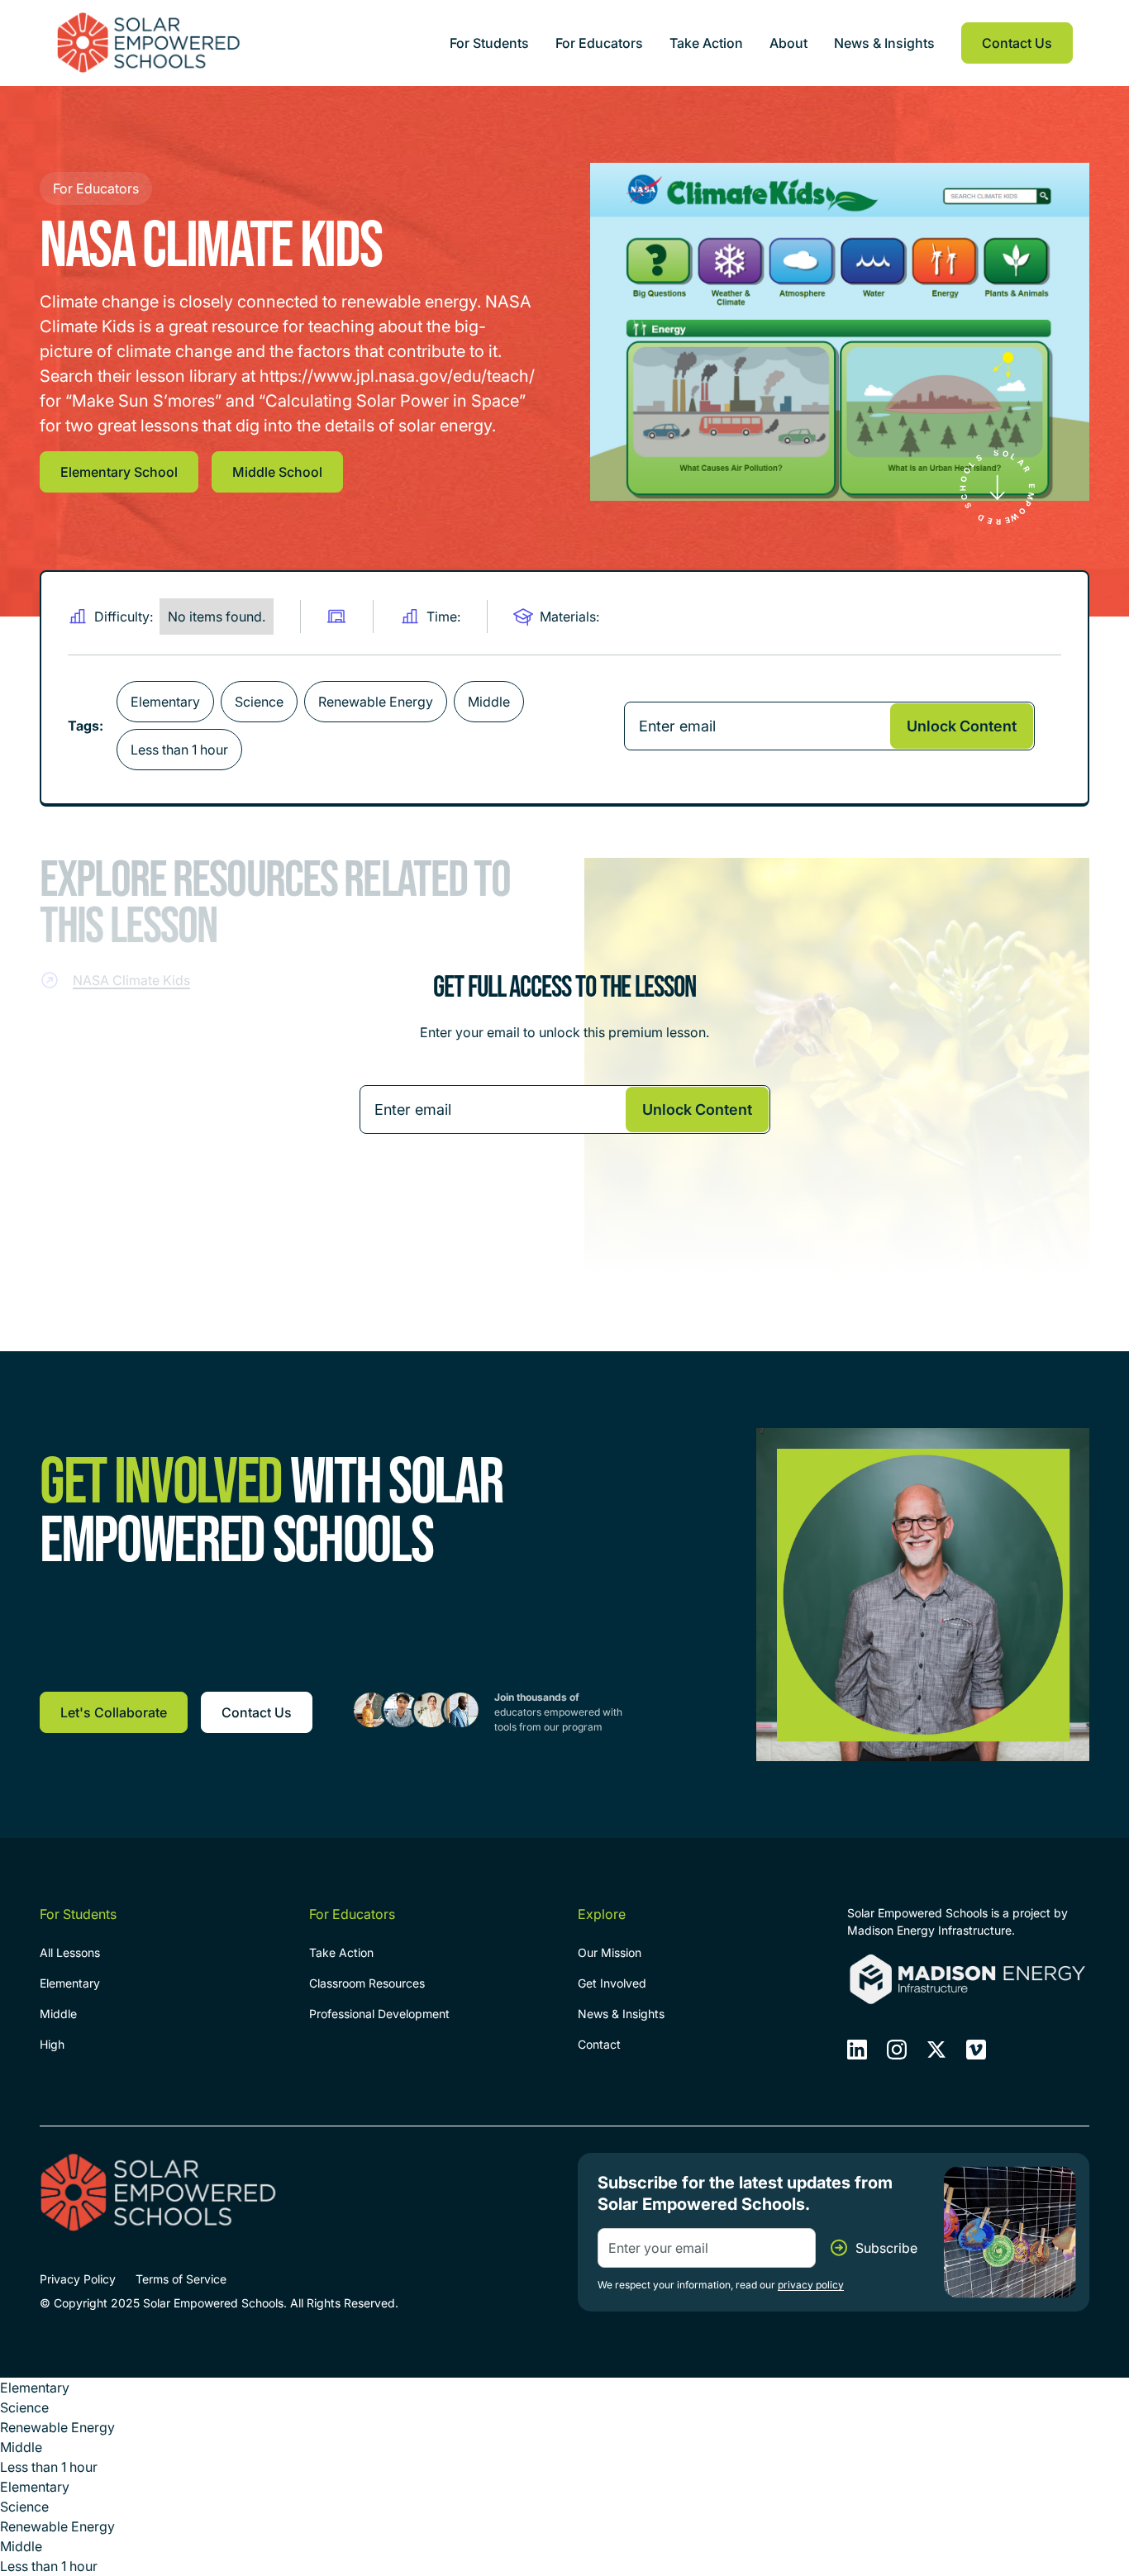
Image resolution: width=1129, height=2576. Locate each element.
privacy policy (811, 2285)
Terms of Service (181, 2279)
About (788, 43)
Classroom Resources (367, 1983)
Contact (599, 2044)
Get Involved (612, 1983)
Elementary (70, 1983)
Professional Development (379, 2014)
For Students (489, 43)
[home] (149, 42)
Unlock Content (962, 726)
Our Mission (610, 1952)
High (52, 2044)
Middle (58, 2014)
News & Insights (884, 43)
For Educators (599, 43)
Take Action (706, 43)
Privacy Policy (78, 2279)
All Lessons (70, 1952)
